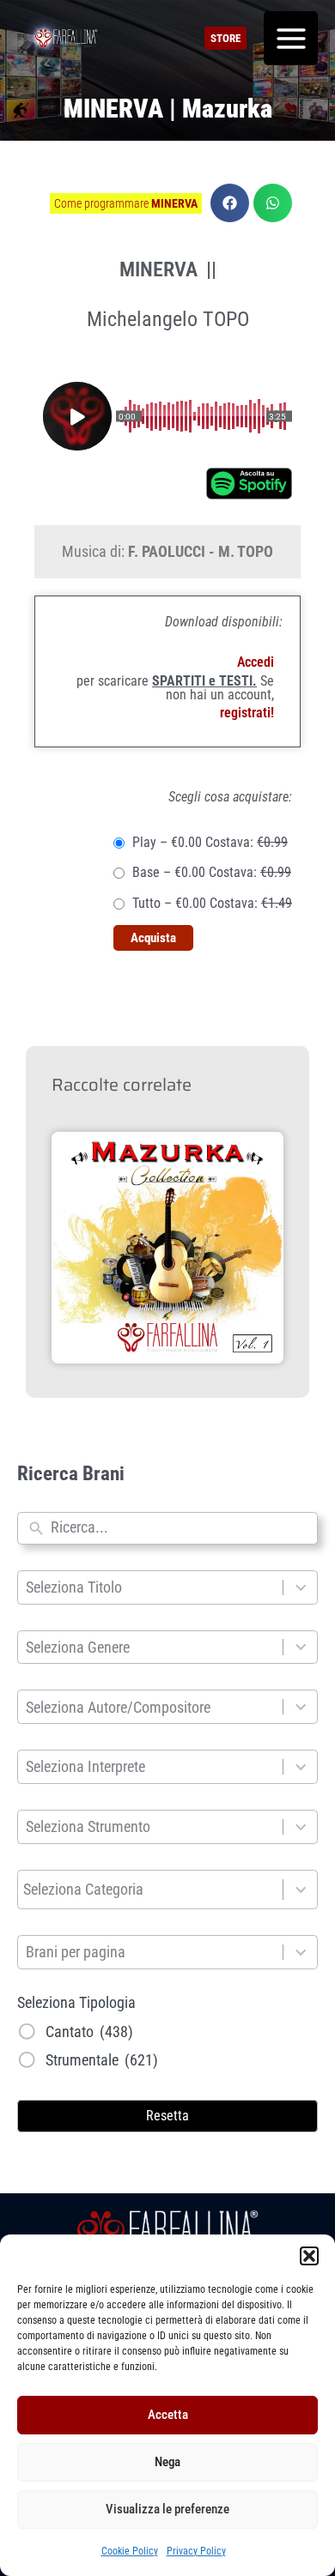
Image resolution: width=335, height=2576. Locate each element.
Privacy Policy (196, 2551)
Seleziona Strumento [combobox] (88, 1826)
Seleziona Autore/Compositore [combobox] (118, 1707)
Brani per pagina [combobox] (76, 1952)
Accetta (168, 2415)
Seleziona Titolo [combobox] (74, 1587)
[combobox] (180, 1528)
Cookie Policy (130, 2551)
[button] (309, 2256)
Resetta (167, 2116)
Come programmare (126, 203)
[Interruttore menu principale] (291, 38)
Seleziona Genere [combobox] (78, 1647)
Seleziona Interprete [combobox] (85, 1766)
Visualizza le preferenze (167, 2509)
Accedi (256, 662)
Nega (167, 2462)
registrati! (247, 713)
